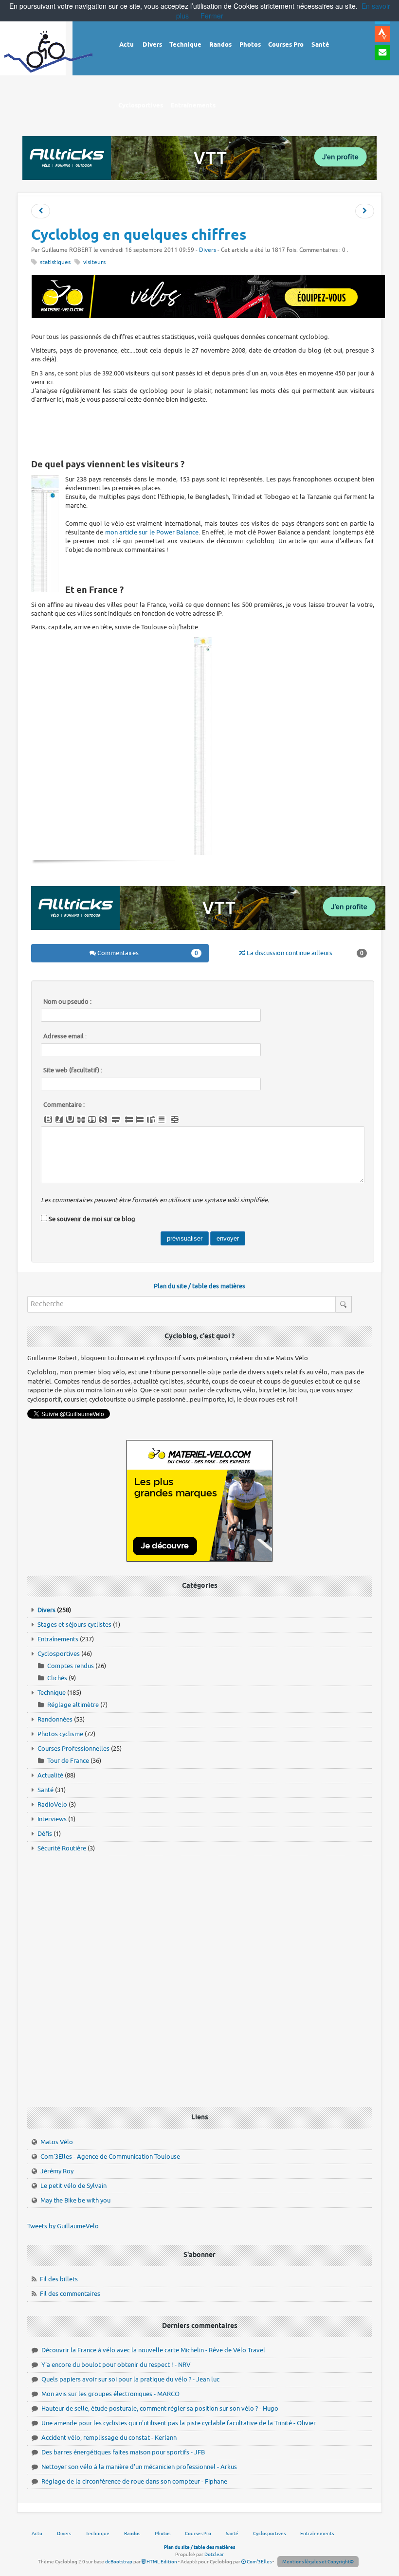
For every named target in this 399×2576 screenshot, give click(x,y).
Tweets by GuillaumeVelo (63, 2226)
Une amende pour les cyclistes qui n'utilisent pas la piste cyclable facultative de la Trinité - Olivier (179, 2423)
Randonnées (55, 1719)
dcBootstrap (119, 2562)
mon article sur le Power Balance (152, 532)
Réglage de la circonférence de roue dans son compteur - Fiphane (134, 2481)
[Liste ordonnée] (140, 1119)
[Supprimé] (81, 1119)
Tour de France (68, 1761)
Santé (45, 1790)
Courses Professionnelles (73, 1749)
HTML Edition (161, 2562)
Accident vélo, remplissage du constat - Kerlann (109, 2438)
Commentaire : (64, 1105)
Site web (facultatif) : (73, 1070)
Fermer (212, 16)
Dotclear (214, 2554)
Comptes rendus (71, 1666)
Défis (45, 1834)
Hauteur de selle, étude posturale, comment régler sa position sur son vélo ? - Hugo (160, 2408)
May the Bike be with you (75, 2200)
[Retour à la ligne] (116, 1119)
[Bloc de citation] (162, 1119)
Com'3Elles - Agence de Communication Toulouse (110, 2157)
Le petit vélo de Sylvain (73, 2186)
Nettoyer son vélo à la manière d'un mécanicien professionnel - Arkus (139, 2467)
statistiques (55, 262)
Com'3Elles (259, 2562)
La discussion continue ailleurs (304, 953)
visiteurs (94, 262)
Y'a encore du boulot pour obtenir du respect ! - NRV (116, 2365)
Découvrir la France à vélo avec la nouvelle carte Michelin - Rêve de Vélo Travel (153, 2350)
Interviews (52, 1819)
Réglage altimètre (73, 1705)
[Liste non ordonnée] (129, 1119)
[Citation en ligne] (92, 1119)
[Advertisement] (208, 431)
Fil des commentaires (70, 2294)
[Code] (103, 1119)
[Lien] (175, 1119)
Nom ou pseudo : (67, 1002)
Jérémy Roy (57, 2171)
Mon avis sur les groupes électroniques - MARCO (110, 2394)
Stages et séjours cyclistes (74, 1625)
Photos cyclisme (60, 1734)
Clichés (57, 1678)
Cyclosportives (59, 1654)
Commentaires (147, 953)
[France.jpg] (203, 746)
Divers (208, 250)
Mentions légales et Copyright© (318, 2562)
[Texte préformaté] (151, 1119)
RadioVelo (52, 1804)
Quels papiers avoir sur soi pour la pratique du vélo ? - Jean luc (130, 2379)
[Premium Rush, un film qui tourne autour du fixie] (365, 211)
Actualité (50, 1775)
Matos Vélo (57, 2142)
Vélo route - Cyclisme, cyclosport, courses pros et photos (49, 59)
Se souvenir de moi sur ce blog (92, 1219)
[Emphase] (59, 1119)
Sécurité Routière (62, 1848)
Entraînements (58, 1639)
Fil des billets (59, 2279)
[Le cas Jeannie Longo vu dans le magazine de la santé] (41, 211)
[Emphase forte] (48, 1119)
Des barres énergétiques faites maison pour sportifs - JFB (123, 2452)
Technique (52, 1693)
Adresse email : (65, 1036)
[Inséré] (70, 1119)
